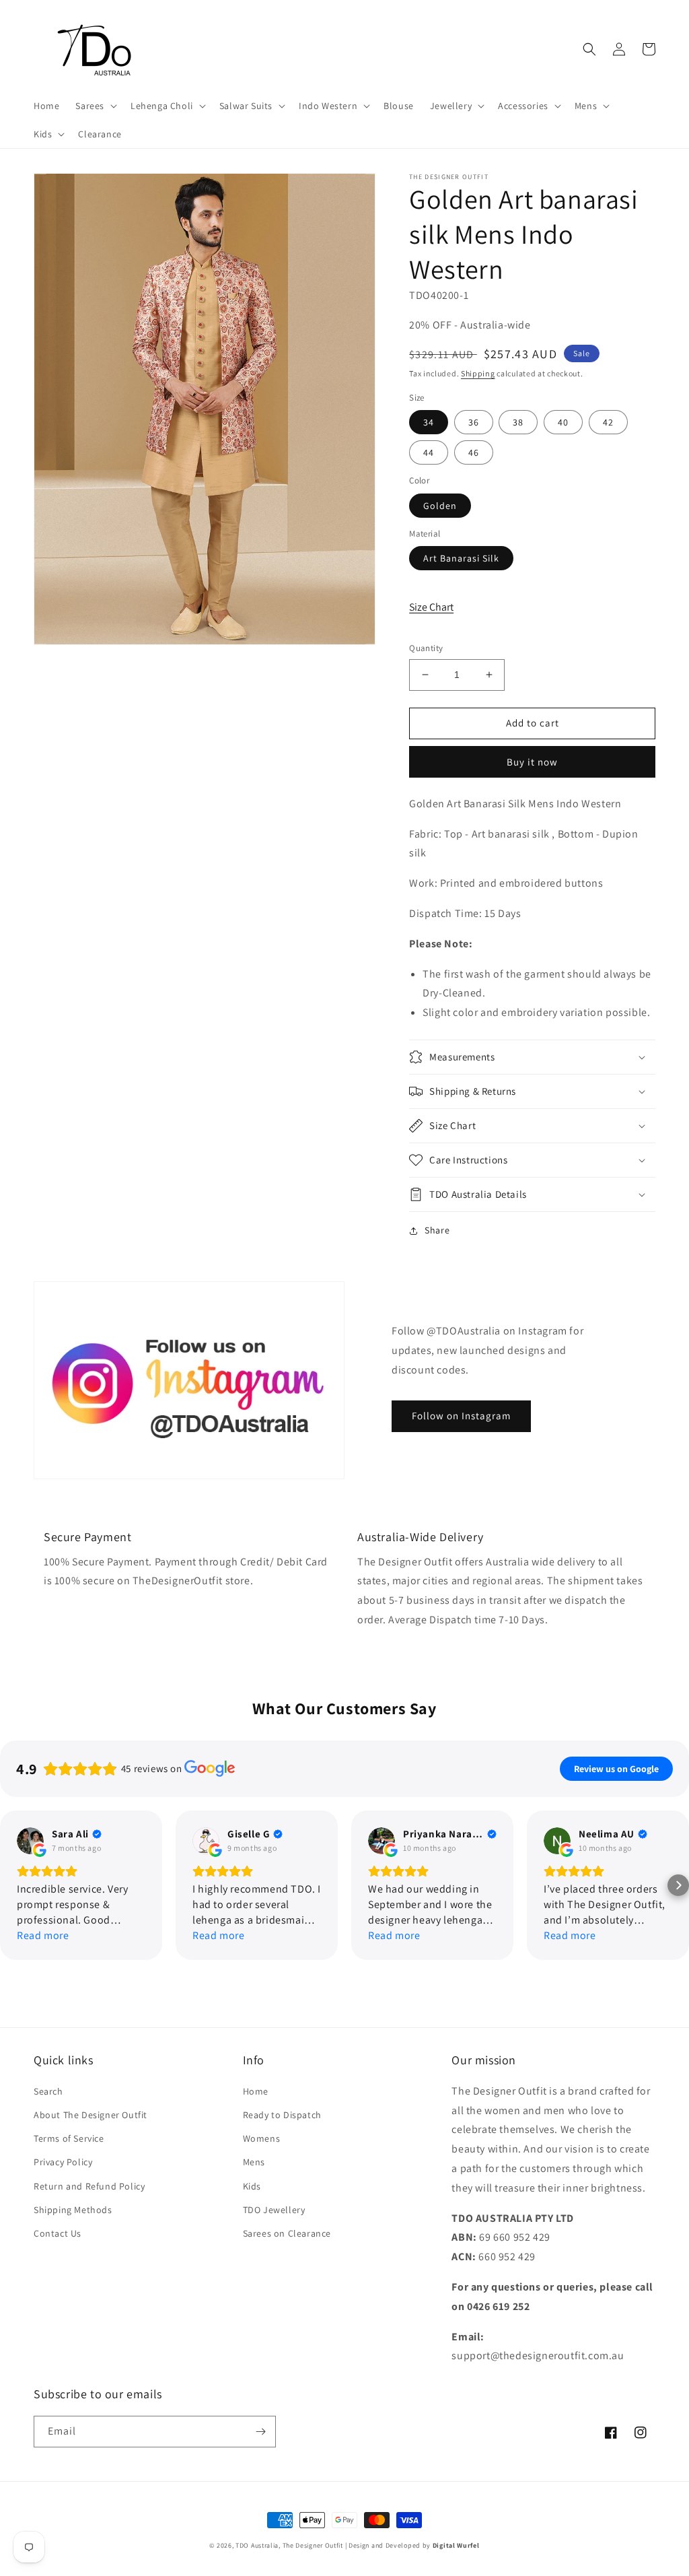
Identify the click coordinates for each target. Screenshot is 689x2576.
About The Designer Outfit (90, 2115)
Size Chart (431, 607)
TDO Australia (257, 2545)
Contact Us (58, 2233)
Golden (440, 506)
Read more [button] (43, 1935)
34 (429, 422)
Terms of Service (69, 2138)
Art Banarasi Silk (461, 558)
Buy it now (532, 762)
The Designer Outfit (313, 2545)
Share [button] (437, 1230)
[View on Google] (30, 1841)
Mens (254, 2162)
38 (518, 422)
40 (563, 422)
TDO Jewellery (274, 2210)
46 (474, 452)
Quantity (426, 648)
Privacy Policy (63, 2162)
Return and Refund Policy (89, 2186)
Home (256, 2091)
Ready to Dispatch (282, 2115)
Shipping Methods (73, 2210)
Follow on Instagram (461, 1416)
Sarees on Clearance (287, 2233)
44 (429, 452)
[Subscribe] (260, 2432)
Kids (252, 2186)
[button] (95, 106)
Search (48, 2091)
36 (474, 422)
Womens (262, 2138)
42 (608, 422)
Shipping (478, 373)
